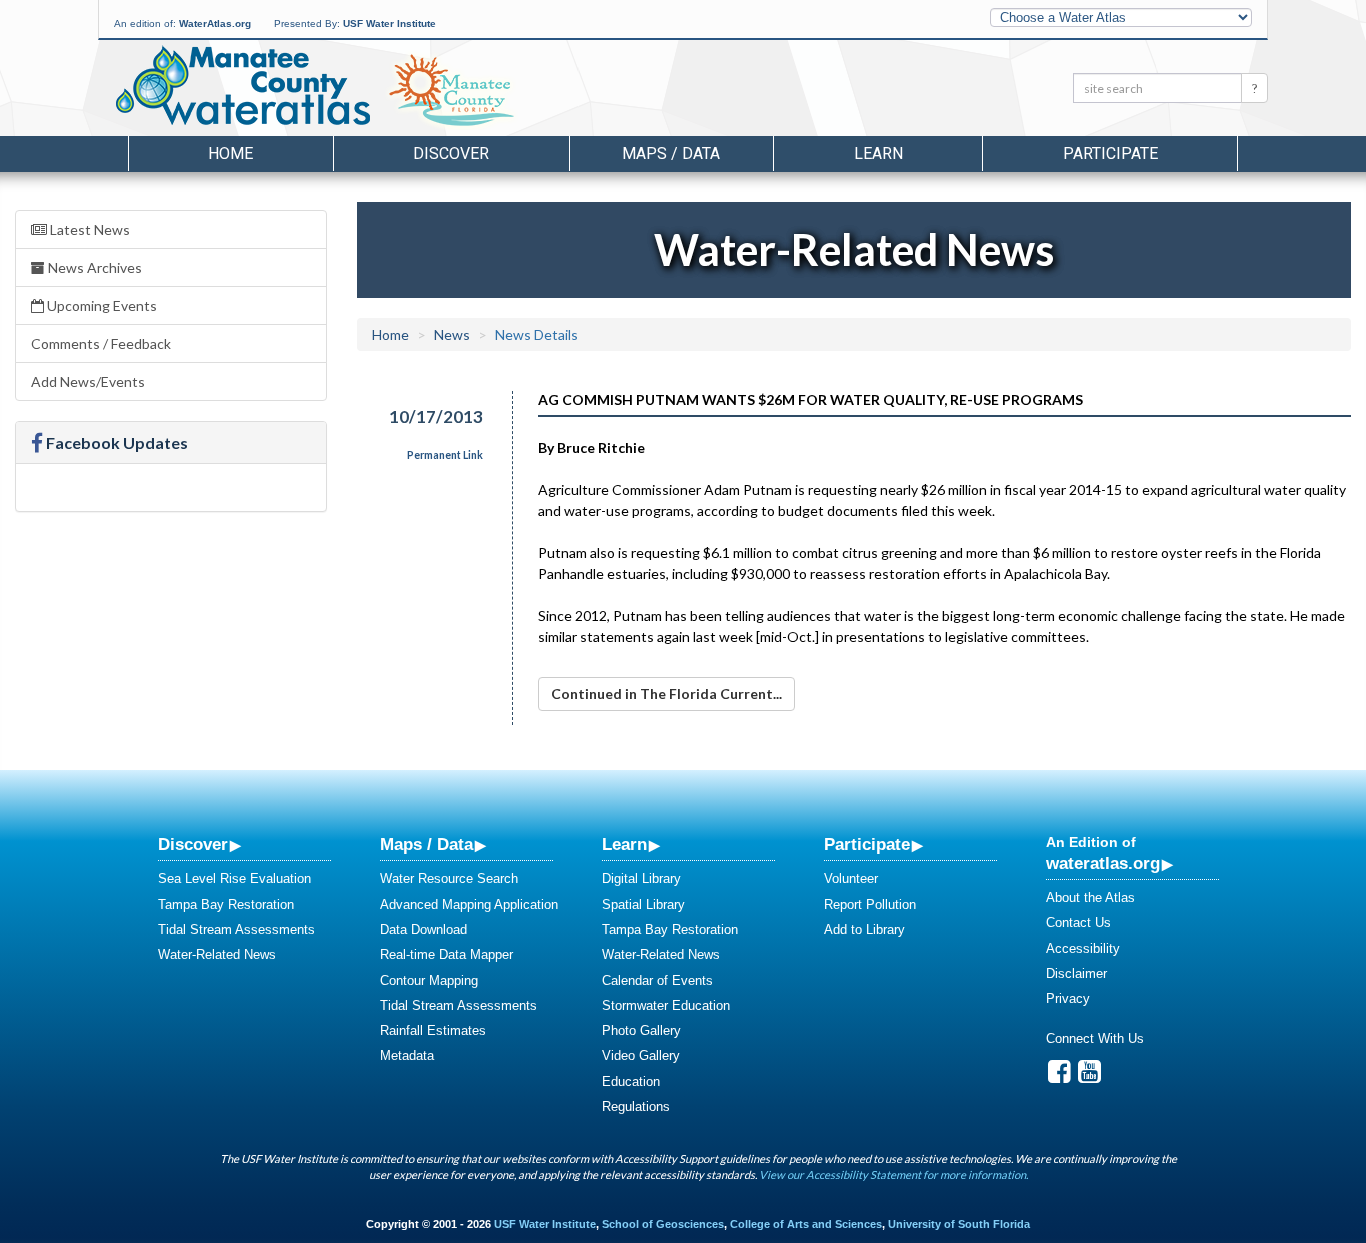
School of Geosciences (663, 1224)
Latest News (88, 229)
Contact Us (1078, 922)
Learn (624, 844)
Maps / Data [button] (671, 153)
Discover (193, 844)
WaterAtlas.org (215, 23)
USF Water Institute (389, 23)
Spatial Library (643, 904)
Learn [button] (878, 153)
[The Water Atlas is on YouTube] (1089, 1076)
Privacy (1068, 998)
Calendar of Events (657, 980)
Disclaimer (1076, 973)
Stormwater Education (666, 1005)
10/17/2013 (436, 416)
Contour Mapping (429, 980)
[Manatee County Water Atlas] (241, 85)
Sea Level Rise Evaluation (234, 878)
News (452, 334)
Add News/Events (88, 381)
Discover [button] (451, 153)
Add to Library (864, 929)
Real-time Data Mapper (446, 954)
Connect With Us (1095, 1038)
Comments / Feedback (101, 343)
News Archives (93, 267)
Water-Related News (217, 954)
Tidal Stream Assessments (236, 929)
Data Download (423, 929)
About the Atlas (1090, 897)
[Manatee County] (502, 91)
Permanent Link (445, 455)
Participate (867, 844)
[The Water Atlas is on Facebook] (1059, 1076)
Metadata (407, 1055)
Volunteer (851, 878)
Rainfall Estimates (433, 1030)
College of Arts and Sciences (806, 1224)
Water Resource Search (449, 878)
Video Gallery (641, 1055)
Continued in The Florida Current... (666, 693)
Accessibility (1083, 948)
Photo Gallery (641, 1030)
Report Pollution (870, 904)
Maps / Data (426, 844)
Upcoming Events (100, 305)
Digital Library (641, 878)
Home (230, 153)
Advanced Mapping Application (469, 904)
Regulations (636, 1106)
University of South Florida (959, 1224)
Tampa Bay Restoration (226, 904)
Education (631, 1081)
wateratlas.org (1103, 863)
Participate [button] (1110, 153)
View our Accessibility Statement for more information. (893, 1174)
